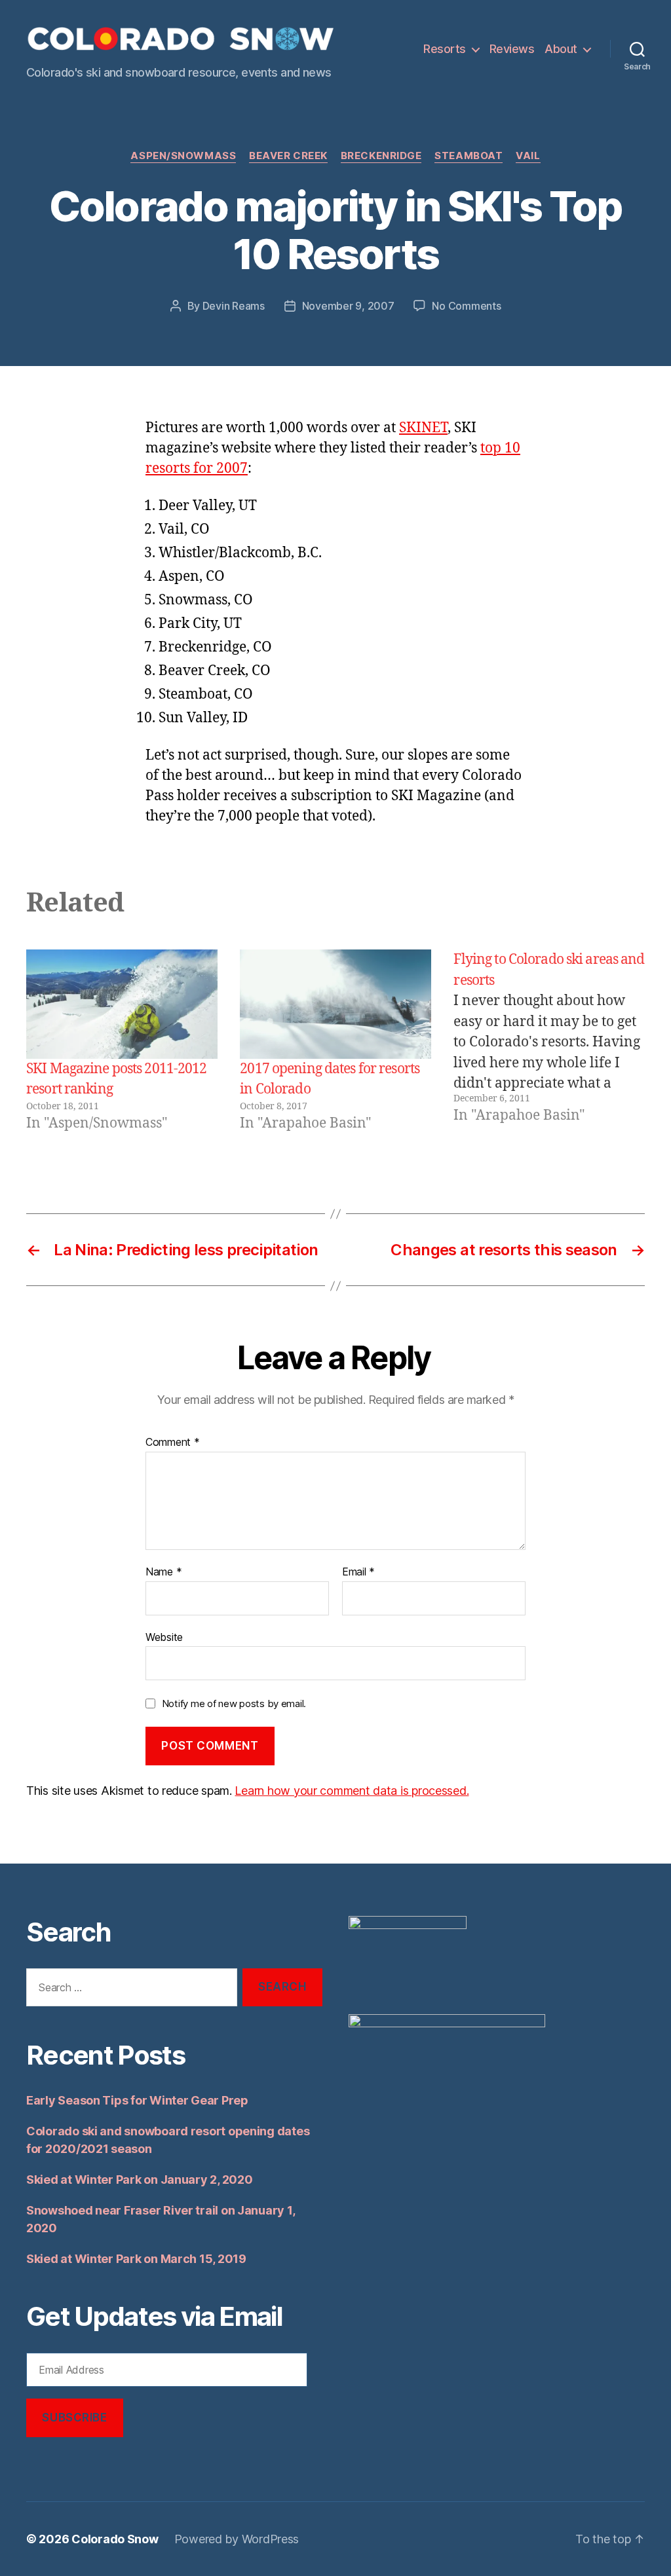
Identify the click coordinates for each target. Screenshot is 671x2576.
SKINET (423, 428)
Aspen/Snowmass (183, 156)
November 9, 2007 (348, 306)
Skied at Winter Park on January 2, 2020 (139, 2180)
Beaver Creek (288, 156)
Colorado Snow (115, 2539)
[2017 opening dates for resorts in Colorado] (335, 1004)
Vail (528, 156)
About (561, 49)
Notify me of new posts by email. (234, 1703)
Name (163, 1572)
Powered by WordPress (237, 2539)
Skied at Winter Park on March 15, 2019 (136, 2259)
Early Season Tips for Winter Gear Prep (137, 2100)
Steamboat (469, 156)
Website (164, 1637)
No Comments (466, 306)
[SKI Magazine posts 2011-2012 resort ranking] (122, 1004)
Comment (173, 1443)
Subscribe (74, 2418)
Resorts (445, 49)
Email (358, 1572)
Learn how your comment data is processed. (352, 1791)
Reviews (512, 49)
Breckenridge (381, 156)
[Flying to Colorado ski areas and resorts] (549, 1041)
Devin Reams (234, 306)
